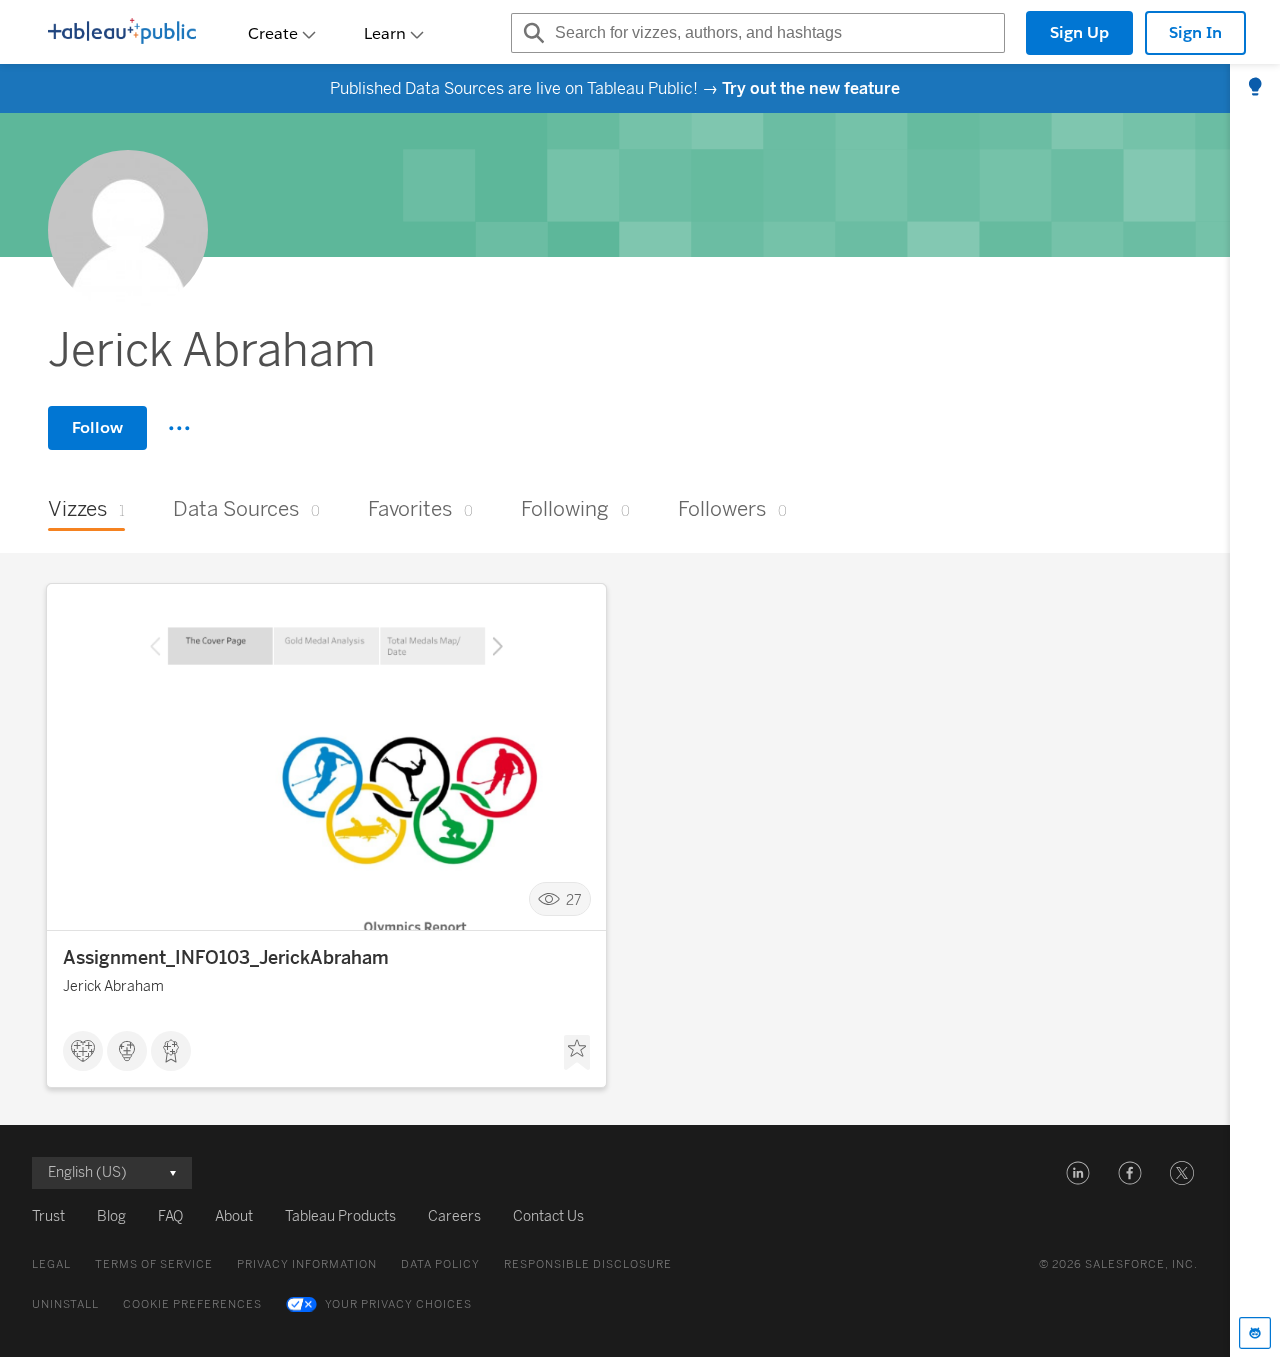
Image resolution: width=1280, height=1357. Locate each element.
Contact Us (548, 1216)
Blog (111, 1216)
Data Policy (440, 1264)
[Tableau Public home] (122, 33)
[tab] (1255, 88)
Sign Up (1079, 32)
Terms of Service (154, 1264)
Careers (454, 1216)
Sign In (1195, 32)
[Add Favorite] (577, 1053)
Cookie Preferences (192, 1304)
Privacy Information (307, 1264)
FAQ (170, 1216)
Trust (48, 1216)
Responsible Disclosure (588, 1264)
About (234, 1216)
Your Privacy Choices (398, 1304)
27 (574, 899)
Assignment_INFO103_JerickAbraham (226, 958)
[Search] (531, 33)
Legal (51, 1264)
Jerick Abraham (113, 986)
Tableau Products (340, 1216)
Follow (97, 427)
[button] (1078, 1173)
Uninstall (65, 1304)
